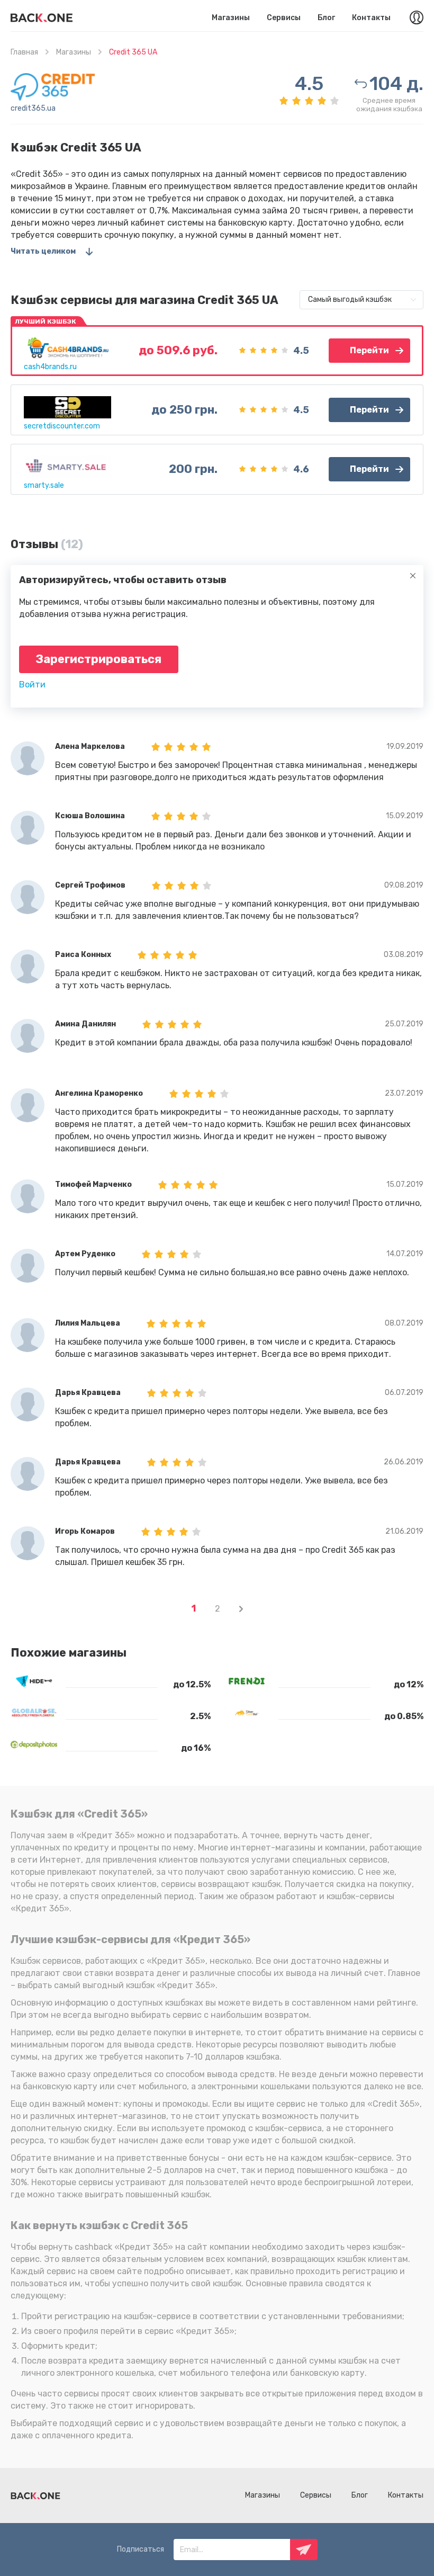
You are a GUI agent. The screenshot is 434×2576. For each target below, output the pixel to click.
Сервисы (284, 18)
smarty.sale (44, 485)
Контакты (371, 18)
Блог (326, 18)
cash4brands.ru (50, 367)
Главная (24, 52)
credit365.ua (33, 108)
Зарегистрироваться (99, 659)
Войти (32, 685)
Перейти (369, 350)
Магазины (231, 18)
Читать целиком (43, 251)
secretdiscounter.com (62, 426)
